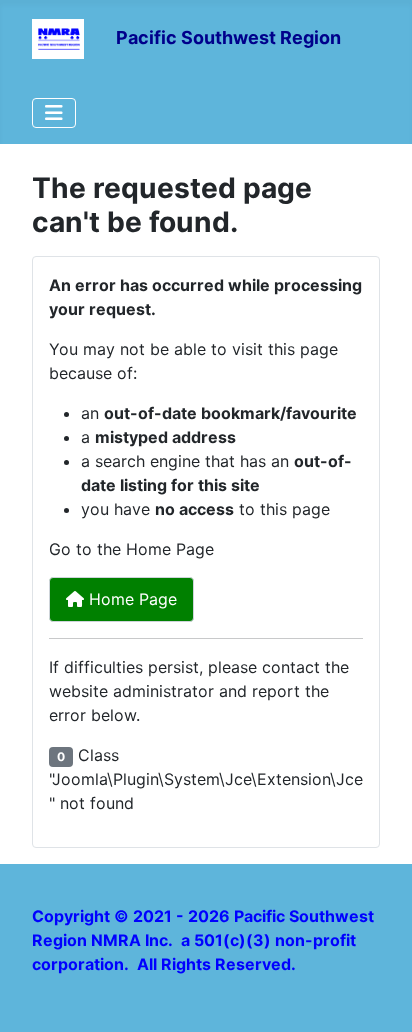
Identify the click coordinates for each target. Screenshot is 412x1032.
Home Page (130, 599)
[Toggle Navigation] (54, 113)
